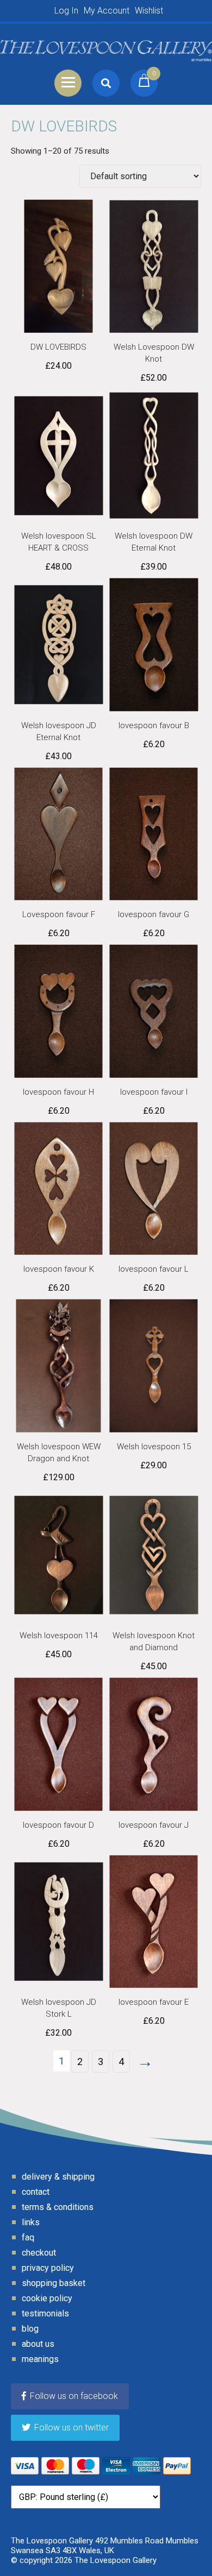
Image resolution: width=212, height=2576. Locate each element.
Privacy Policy (48, 2268)
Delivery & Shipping (58, 2177)
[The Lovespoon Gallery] (106, 46)
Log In (66, 11)
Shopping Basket (54, 2283)
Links (31, 2222)
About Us (38, 2344)
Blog (30, 2329)
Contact (36, 2192)
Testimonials (45, 2313)
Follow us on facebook (74, 2396)
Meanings (40, 2359)
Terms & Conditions (58, 2207)
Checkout (39, 2253)
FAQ (28, 2237)
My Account (107, 11)
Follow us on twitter (71, 2427)
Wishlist (149, 11)
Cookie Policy (47, 2298)
